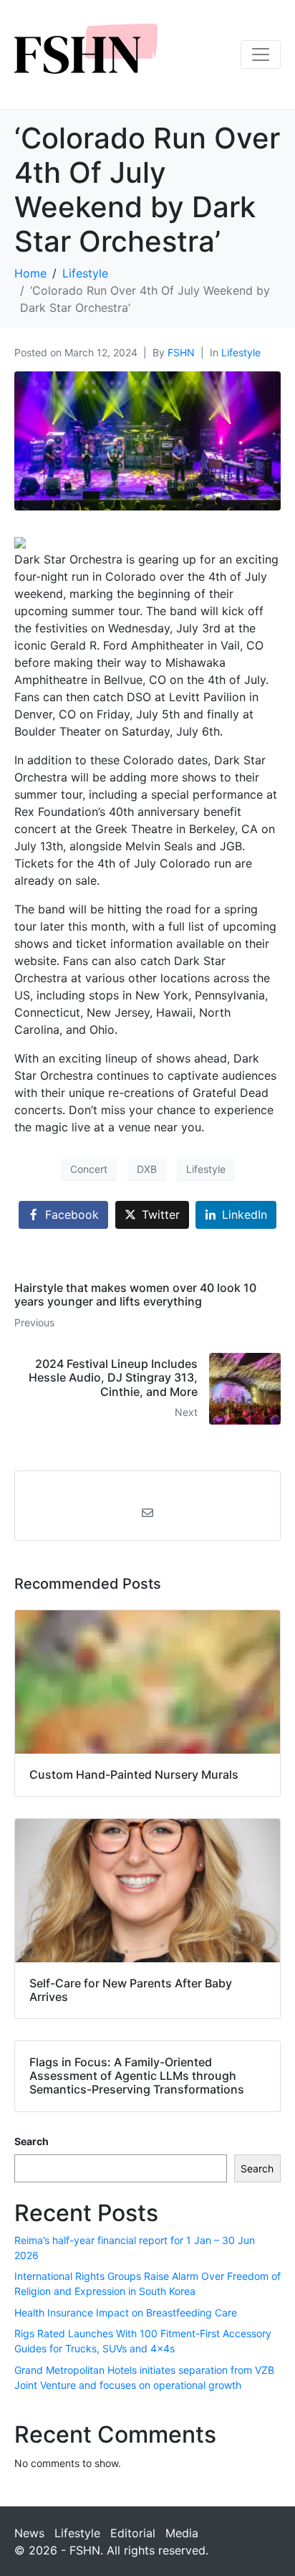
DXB (147, 1169)
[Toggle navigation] (261, 54)
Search (32, 2141)
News (29, 2533)
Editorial (133, 2533)
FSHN (181, 352)
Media (182, 2533)
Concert (89, 1169)
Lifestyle (241, 352)
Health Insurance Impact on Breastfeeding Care (126, 2313)
